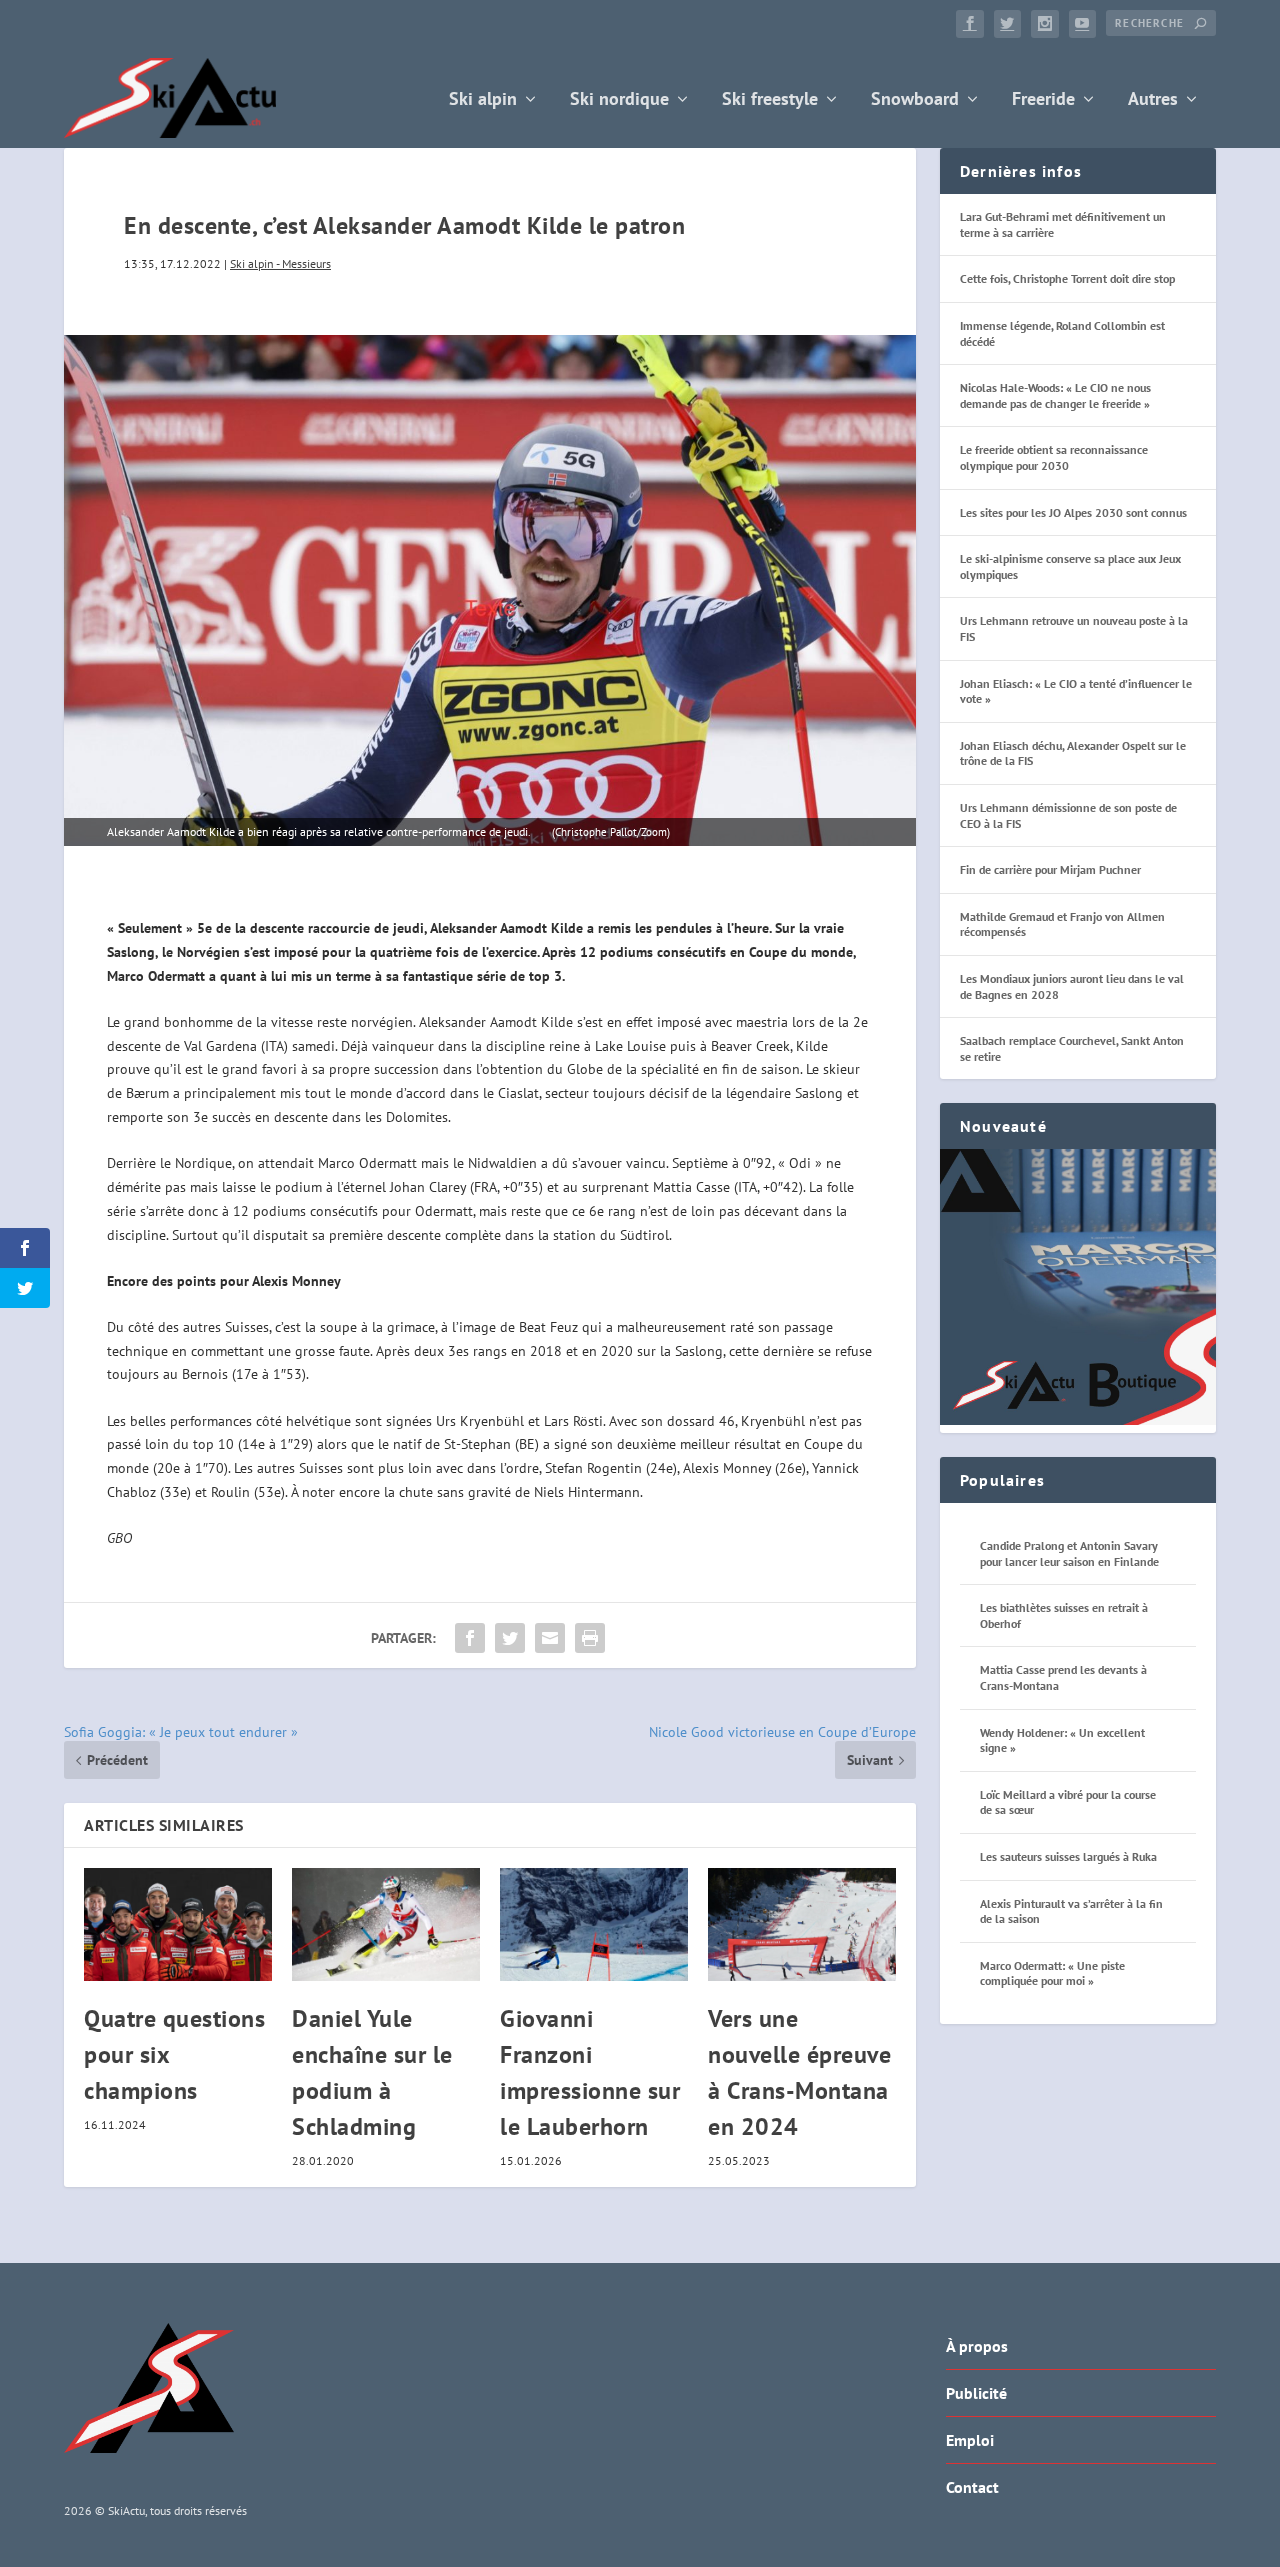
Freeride (1043, 100)
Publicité (976, 2393)
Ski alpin (483, 100)
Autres (1153, 100)
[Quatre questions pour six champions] (178, 1924)
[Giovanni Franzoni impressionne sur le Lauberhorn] (594, 1924)
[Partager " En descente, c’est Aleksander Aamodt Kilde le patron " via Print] (590, 1638)
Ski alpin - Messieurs (280, 263)
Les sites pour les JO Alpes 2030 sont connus (1073, 512)
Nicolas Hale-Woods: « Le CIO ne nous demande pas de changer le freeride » (1055, 395)
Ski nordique (619, 100)
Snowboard (915, 100)
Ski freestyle (770, 100)
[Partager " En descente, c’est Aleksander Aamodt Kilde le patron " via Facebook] (470, 1638)
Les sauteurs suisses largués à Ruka (1068, 1856)
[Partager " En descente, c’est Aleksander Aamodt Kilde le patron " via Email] (550, 1638)
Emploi (970, 2440)
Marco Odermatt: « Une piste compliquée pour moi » (1052, 1973)
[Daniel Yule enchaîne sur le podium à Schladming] (386, 1924)
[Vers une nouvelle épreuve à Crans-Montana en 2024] (802, 1924)
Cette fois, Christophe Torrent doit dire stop (1067, 278)
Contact (972, 2487)
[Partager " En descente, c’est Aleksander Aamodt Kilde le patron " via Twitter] (510, 1638)
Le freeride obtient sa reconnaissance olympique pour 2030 (1054, 457)
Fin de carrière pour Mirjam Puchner (1050, 869)
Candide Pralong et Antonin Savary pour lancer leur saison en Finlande (1069, 1553)
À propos (977, 2346)
